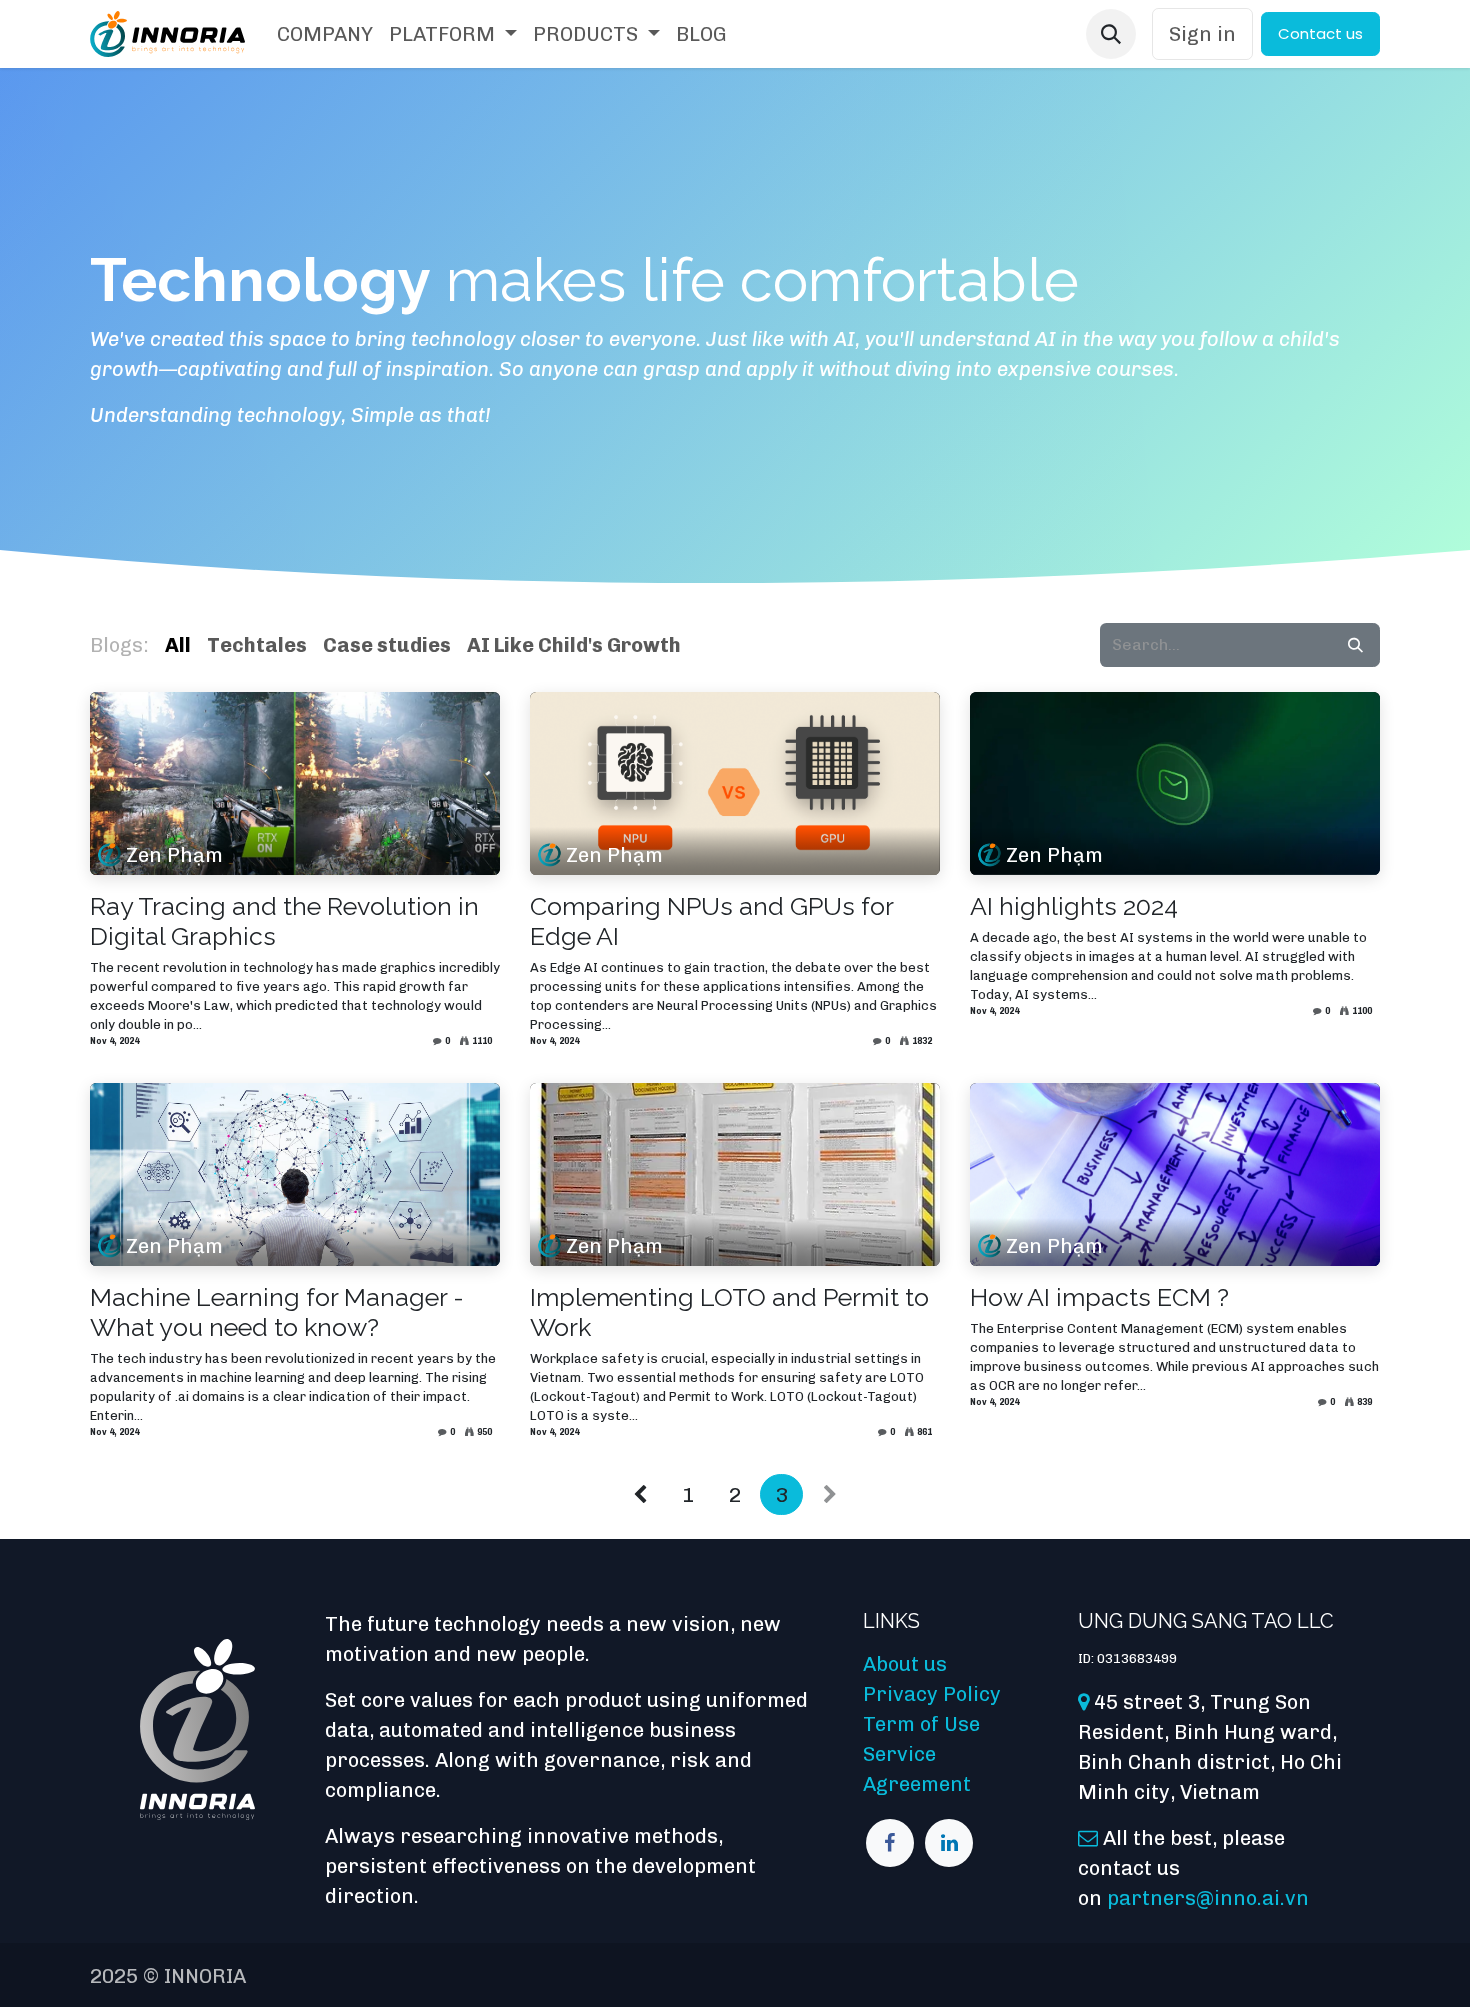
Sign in (1202, 34)
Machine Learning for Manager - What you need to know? (277, 1312)
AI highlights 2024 (1074, 906)
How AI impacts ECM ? (1099, 1297)
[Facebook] (890, 1843)
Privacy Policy (932, 1694)
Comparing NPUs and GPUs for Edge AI (711, 921)
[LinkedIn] (949, 1843)
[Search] (1355, 645)
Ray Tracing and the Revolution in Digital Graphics (284, 921)
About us (905, 1664)
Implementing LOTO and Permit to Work (729, 1312)
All (178, 645)
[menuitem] (325, 34)
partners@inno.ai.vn (1208, 1898)
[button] (1111, 34)
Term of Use (921, 1724)
